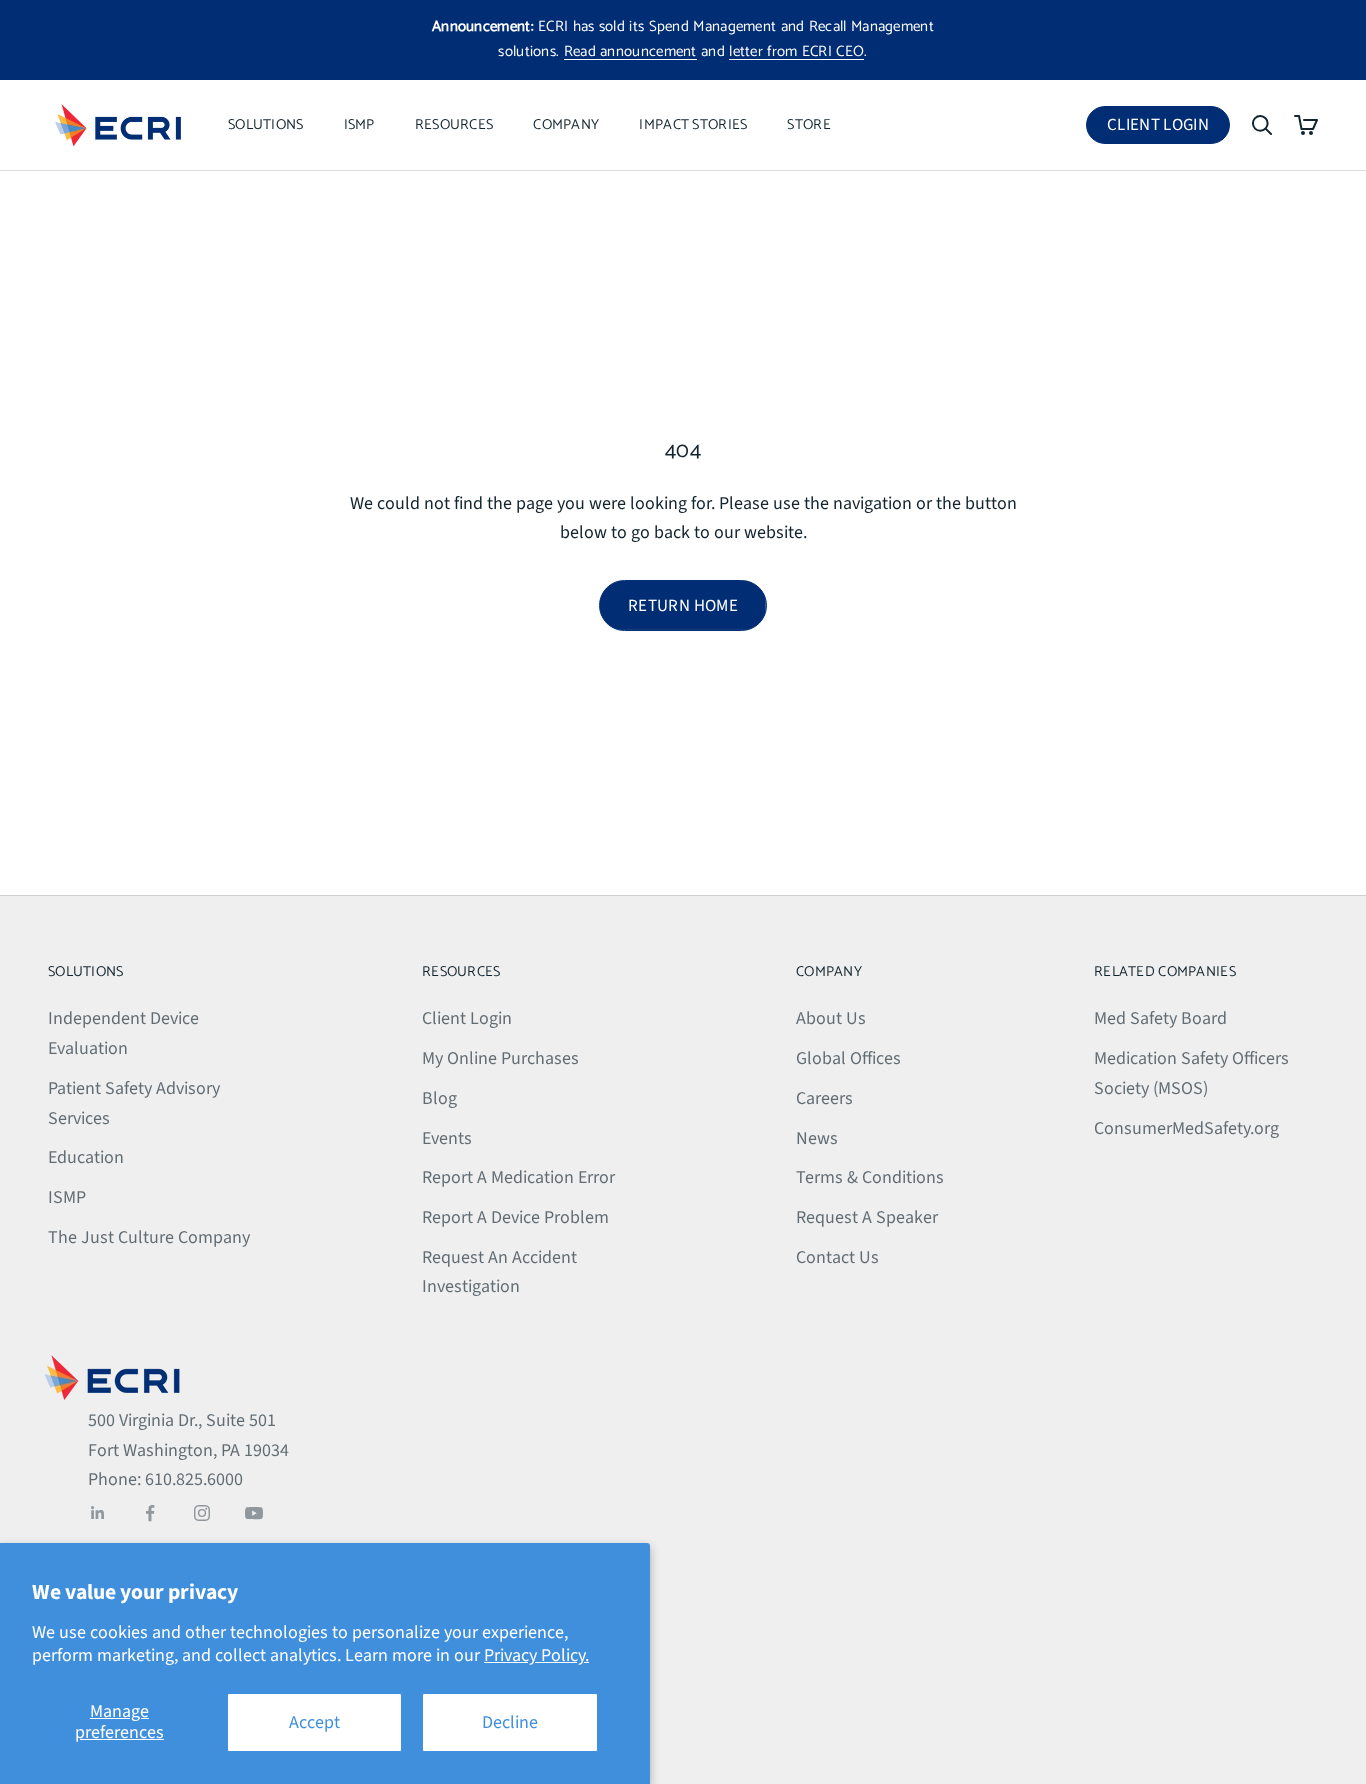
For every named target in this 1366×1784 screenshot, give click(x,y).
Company (566, 125)
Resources (454, 125)
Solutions (266, 125)
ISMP (359, 125)
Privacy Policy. (536, 1655)
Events (447, 1138)
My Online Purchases (500, 1058)
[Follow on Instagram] (202, 1513)
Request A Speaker (867, 1217)
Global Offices (848, 1058)
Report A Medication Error (518, 1177)
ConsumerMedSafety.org (1186, 1128)
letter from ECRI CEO (796, 51)
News (817, 1138)
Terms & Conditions (870, 1177)
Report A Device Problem (515, 1217)
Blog (439, 1098)
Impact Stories (693, 125)
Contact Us (837, 1257)
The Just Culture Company (149, 1237)
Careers (824, 1098)
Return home (683, 606)
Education (86, 1157)
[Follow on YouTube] (254, 1513)
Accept (314, 1722)
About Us (831, 1018)
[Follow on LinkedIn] (98, 1513)
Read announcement (630, 51)
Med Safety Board (1160, 1018)
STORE (808, 125)
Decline (510, 1722)
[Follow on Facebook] (150, 1513)
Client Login (1168, 128)
